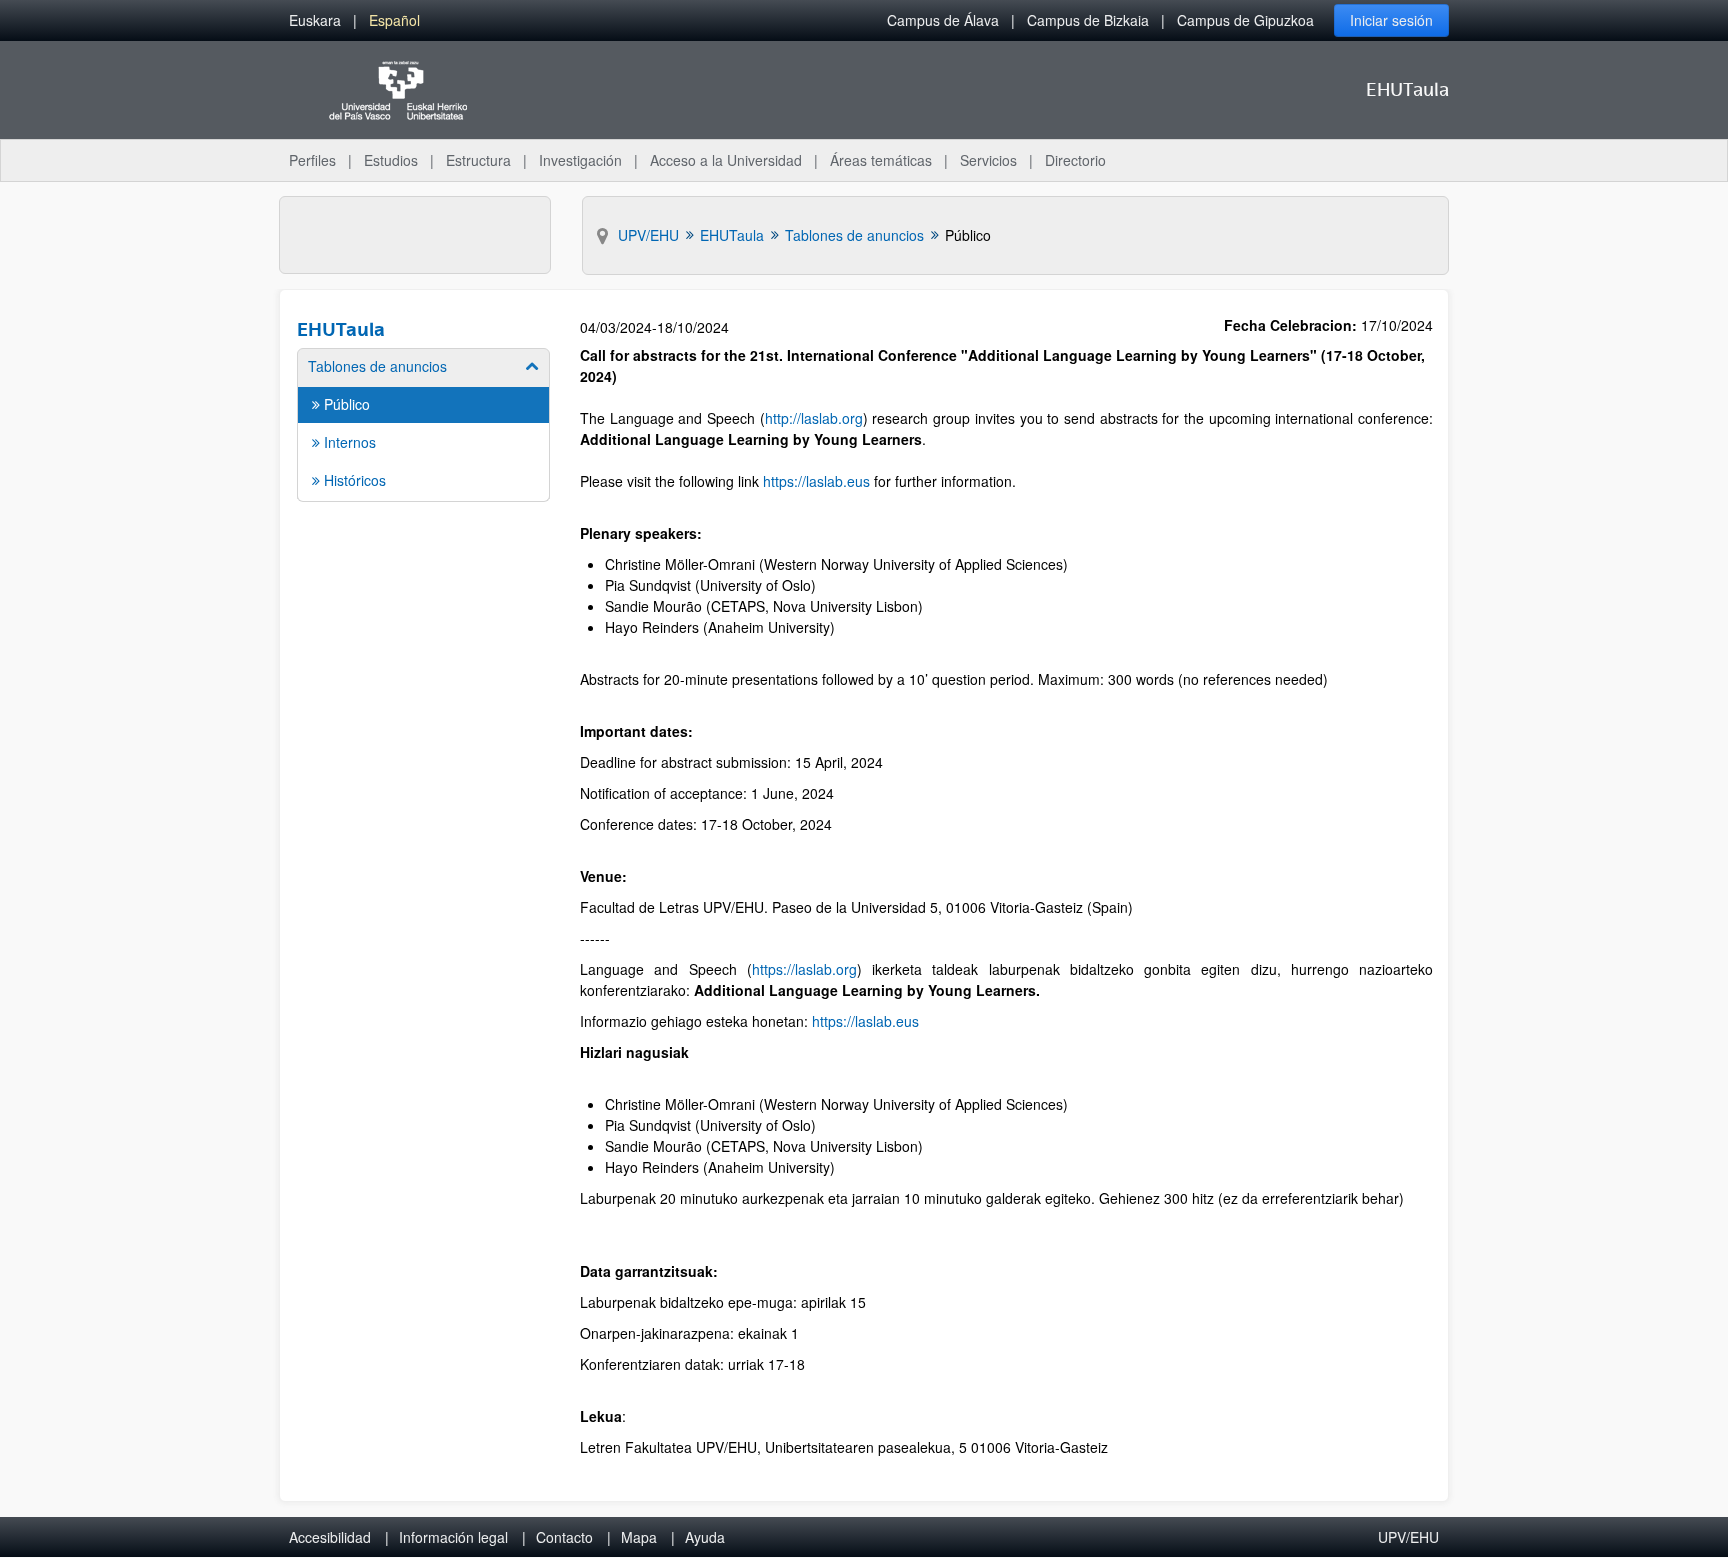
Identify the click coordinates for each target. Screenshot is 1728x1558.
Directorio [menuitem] (1075, 160)
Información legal (453, 1537)
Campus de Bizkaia (1088, 20)
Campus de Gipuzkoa (1245, 20)
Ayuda (705, 1537)
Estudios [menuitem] (391, 160)
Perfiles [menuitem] (312, 160)
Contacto (564, 1537)
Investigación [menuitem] (580, 160)
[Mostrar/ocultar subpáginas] (532, 366)
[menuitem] (315, 20)
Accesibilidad (330, 1537)
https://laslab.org (804, 969)
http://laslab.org (814, 418)
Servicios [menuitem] (988, 160)
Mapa (639, 1537)
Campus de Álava (943, 20)
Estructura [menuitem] (478, 160)
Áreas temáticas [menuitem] (881, 160)
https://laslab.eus (816, 481)
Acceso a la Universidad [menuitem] (726, 160)
